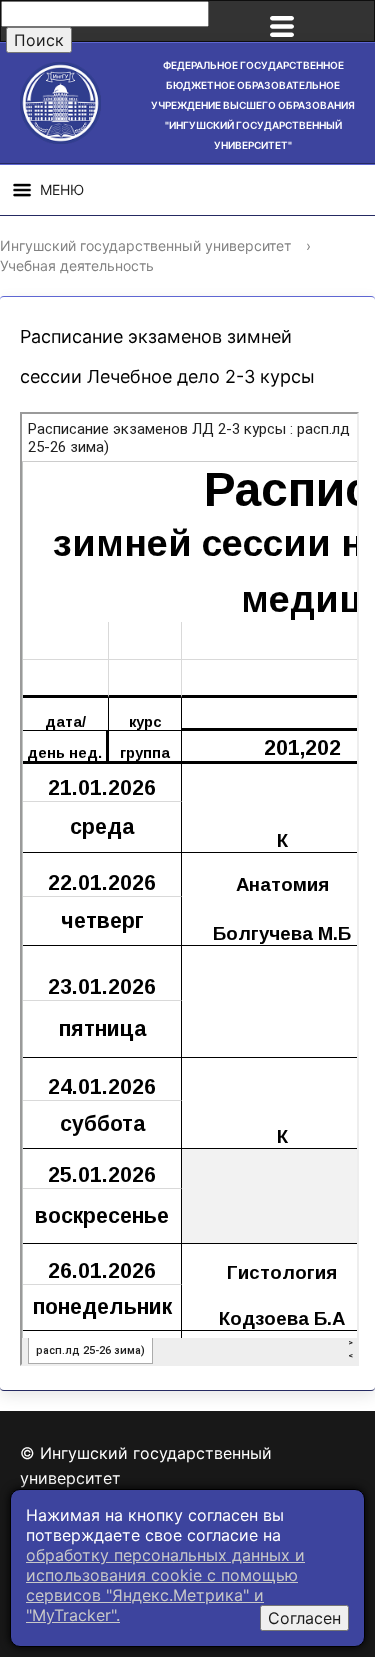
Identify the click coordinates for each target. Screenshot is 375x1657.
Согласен (304, 1618)
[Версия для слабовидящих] (349, 21)
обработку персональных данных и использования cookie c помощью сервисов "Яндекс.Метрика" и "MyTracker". (165, 1585)
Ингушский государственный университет (145, 245)
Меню (62, 189)
